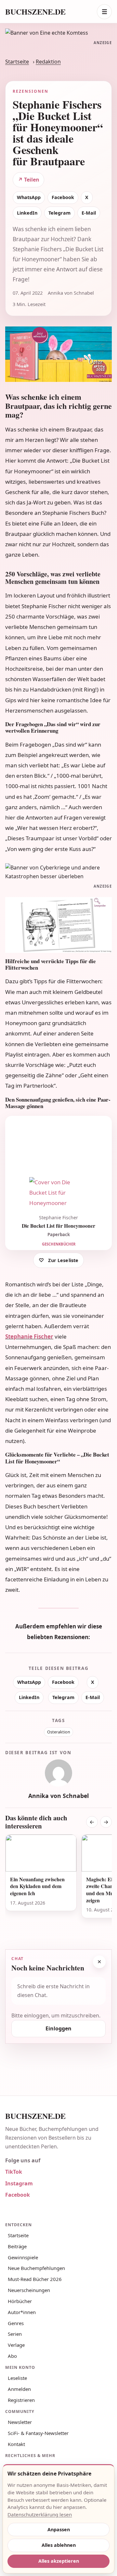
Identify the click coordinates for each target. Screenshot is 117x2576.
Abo (12, 2356)
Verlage (16, 2345)
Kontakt (16, 2444)
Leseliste (17, 2378)
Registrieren (21, 2400)
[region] (58, 1884)
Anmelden (19, 2389)
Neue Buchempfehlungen (36, 2268)
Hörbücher (20, 2301)
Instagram (19, 2183)
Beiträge (17, 2246)
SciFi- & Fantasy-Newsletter (38, 2433)
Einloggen (58, 2028)
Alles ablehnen (59, 2545)
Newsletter (20, 2422)
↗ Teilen (29, 180)
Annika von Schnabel (58, 1796)
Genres (16, 2323)
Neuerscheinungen (29, 2290)
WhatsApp (29, 197)
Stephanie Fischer (29, 1336)
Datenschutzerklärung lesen (40, 2514)
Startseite (17, 62)
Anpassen (59, 2529)
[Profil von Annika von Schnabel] (58, 1773)
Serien (15, 2334)
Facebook (63, 197)
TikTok (14, 2172)
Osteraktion (59, 1732)
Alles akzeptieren (59, 2561)
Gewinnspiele (23, 2257)
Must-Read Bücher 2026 (35, 2279)
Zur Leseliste (63, 1260)
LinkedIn (27, 213)
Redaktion (48, 62)
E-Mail (89, 213)
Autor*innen (22, 2312)
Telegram (59, 213)
